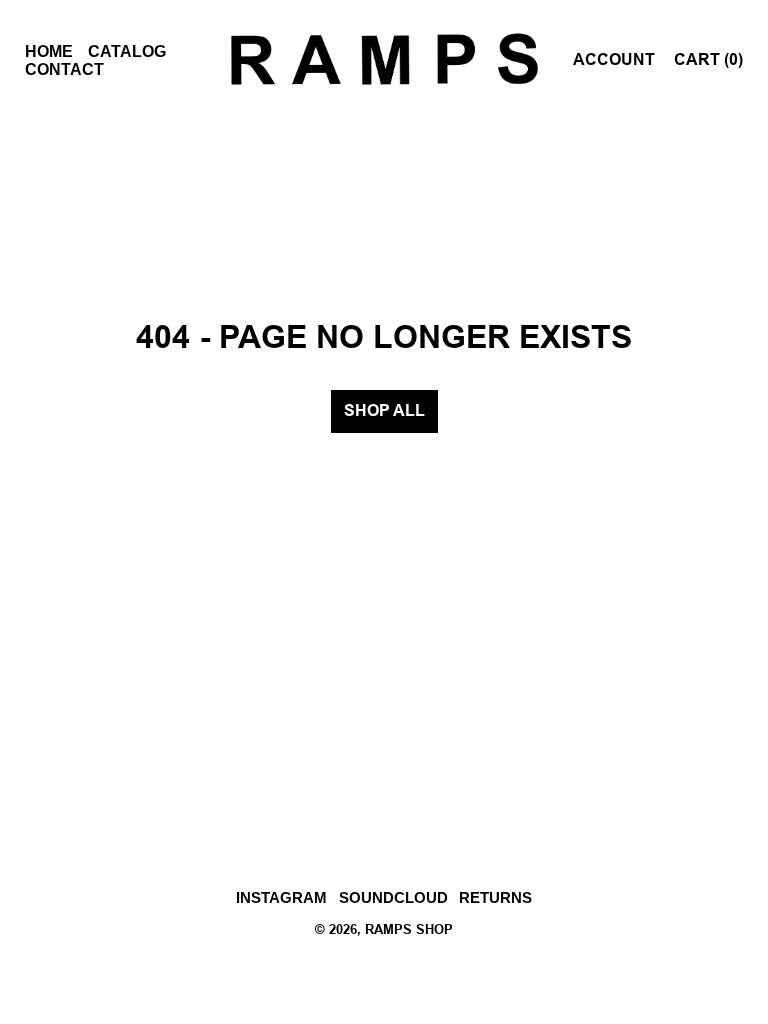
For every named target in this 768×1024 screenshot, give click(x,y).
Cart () (708, 60)
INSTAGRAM (281, 897)
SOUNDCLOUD (393, 897)
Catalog (127, 51)
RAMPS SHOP (409, 930)
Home (49, 51)
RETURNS (495, 897)
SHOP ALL (384, 411)
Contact (64, 69)
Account (614, 60)
